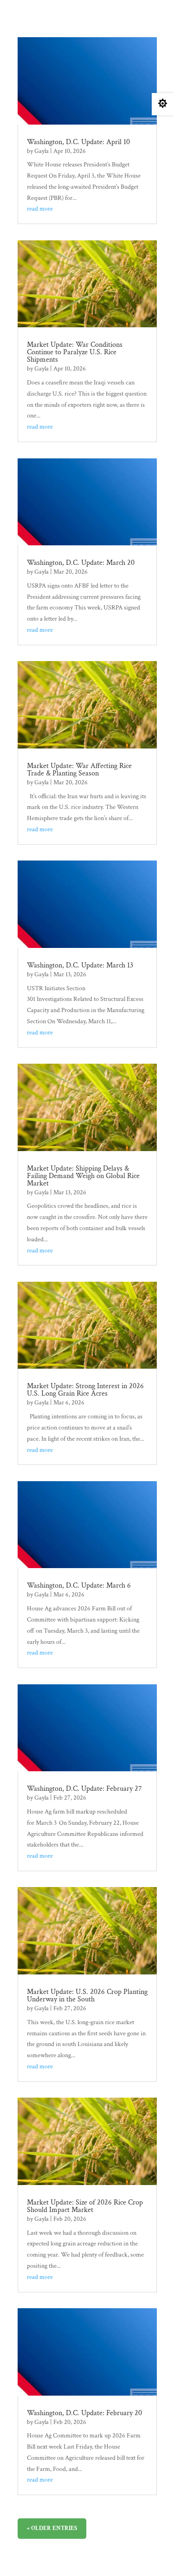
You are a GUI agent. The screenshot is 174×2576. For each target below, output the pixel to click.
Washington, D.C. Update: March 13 (80, 965)
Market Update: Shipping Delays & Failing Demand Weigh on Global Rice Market (83, 1176)
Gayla (42, 151)
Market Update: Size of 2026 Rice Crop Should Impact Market (85, 2206)
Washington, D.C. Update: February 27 (84, 1789)
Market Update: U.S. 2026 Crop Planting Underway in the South (87, 1996)
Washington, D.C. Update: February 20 (84, 2413)
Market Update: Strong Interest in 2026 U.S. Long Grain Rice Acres (85, 1390)
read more (40, 209)
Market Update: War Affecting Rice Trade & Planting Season (79, 770)
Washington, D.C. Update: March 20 (81, 563)
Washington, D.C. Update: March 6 (79, 1586)
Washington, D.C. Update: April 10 (78, 142)
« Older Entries (52, 2528)
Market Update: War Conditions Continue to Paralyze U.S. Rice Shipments (75, 352)
